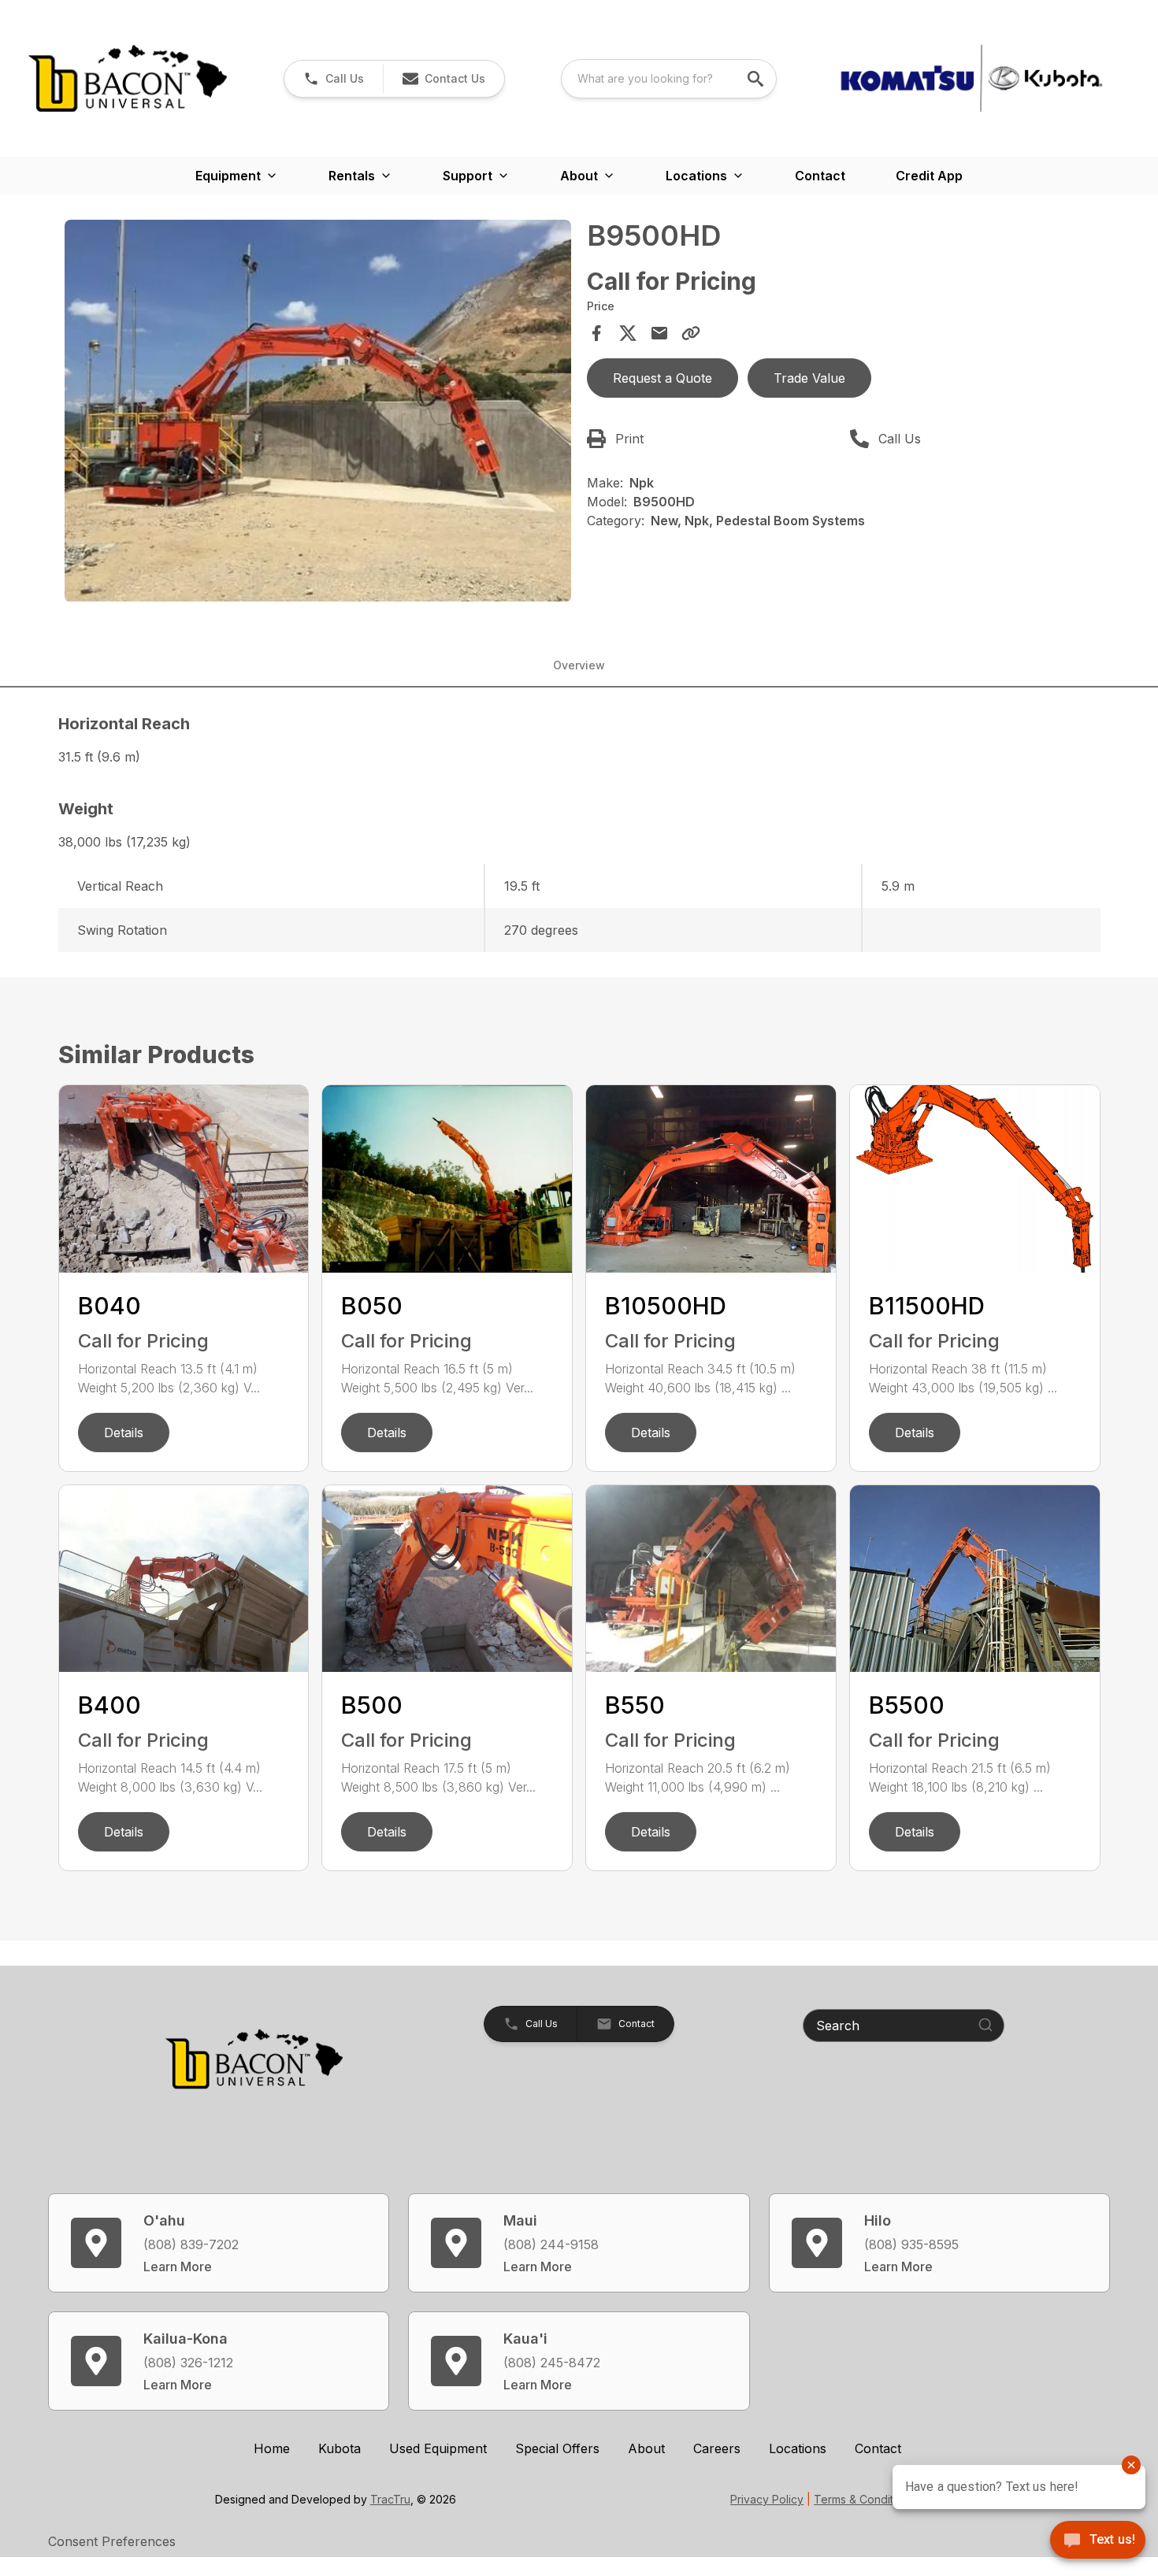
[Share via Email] (659, 333)
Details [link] (124, 1433)
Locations (798, 2448)
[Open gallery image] (318, 411)
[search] (757, 79)
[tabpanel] (318, 413)
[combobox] (669, 79)
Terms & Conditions (864, 2499)
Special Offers (557, 2448)
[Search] (985, 2025)
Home (272, 2448)
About (646, 2448)
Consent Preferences (112, 2541)
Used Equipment (438, 2448)
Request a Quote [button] (663, 378)
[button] (334, 79)
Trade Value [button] (809, 378)
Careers (717, 2448)
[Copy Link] (691, 333)
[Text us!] (1098, 2541)
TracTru (390, 2499)
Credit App (929, 176)
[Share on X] (628, 333)
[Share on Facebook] (596, 333)
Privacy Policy (767, 2499)
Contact (820, 176)
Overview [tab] (579, 665)
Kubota (340, 2448)
